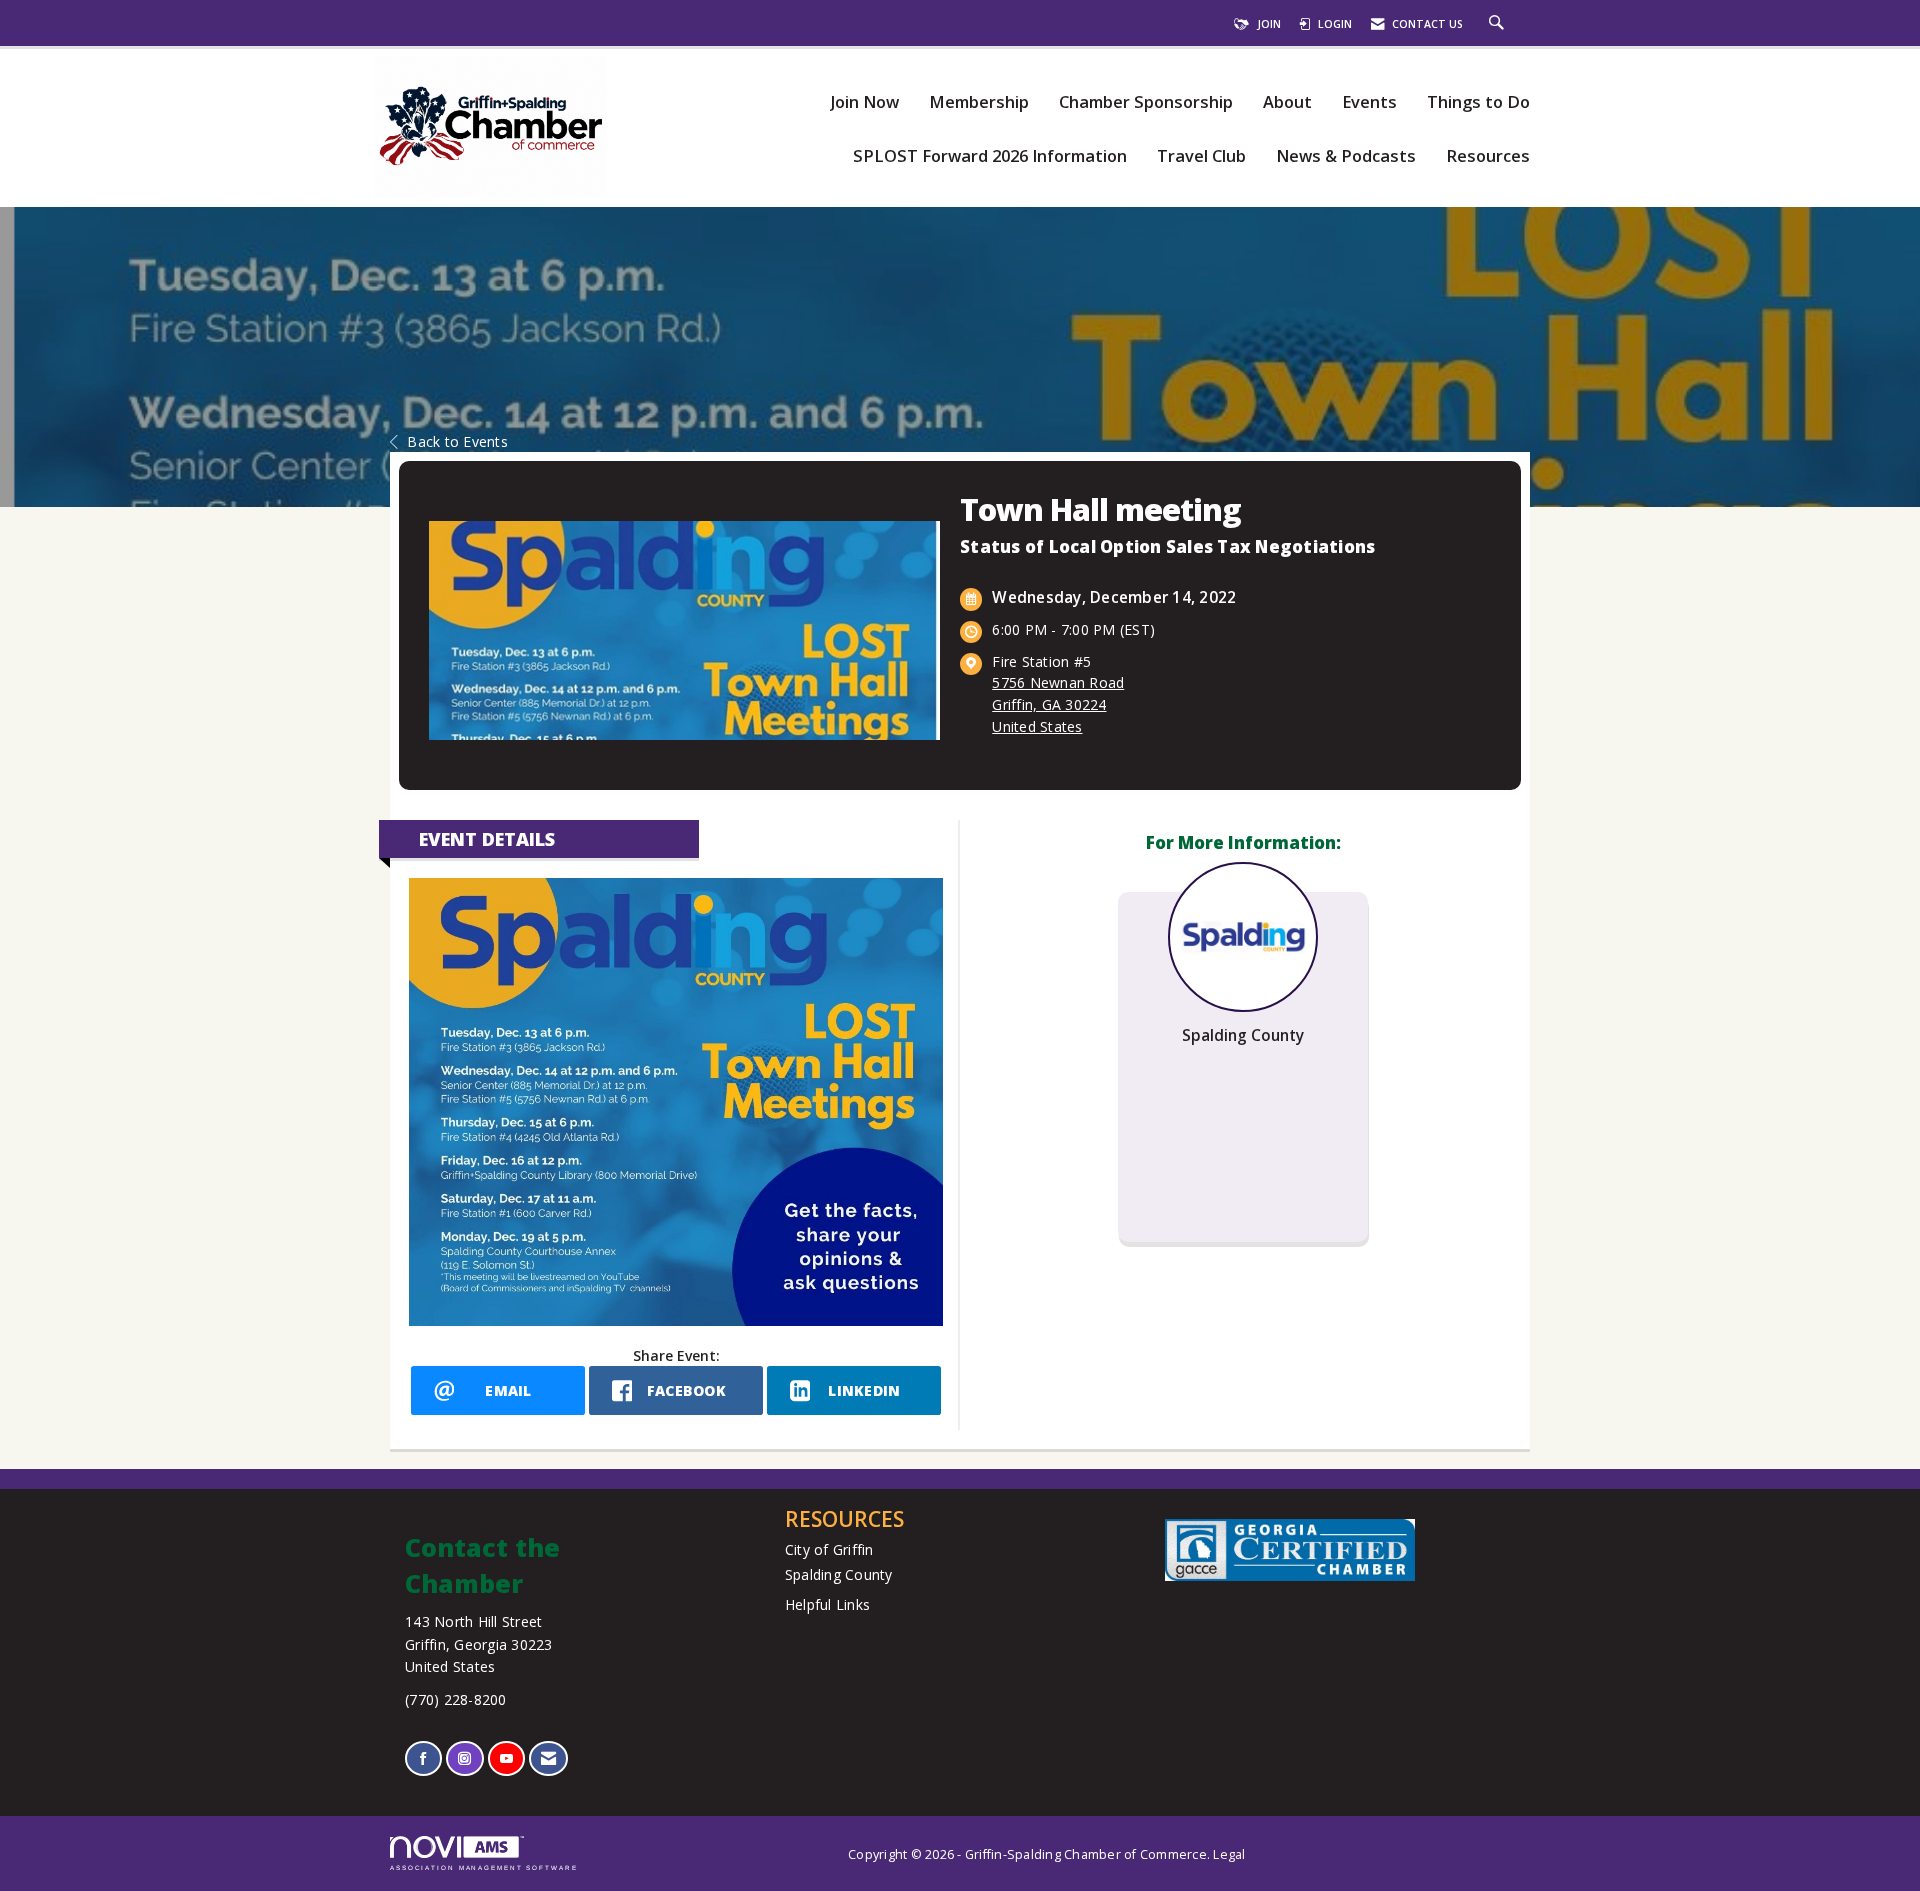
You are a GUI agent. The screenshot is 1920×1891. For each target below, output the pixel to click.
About (1287, 102)
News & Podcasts (1346, 156)
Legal (1229, 1854)
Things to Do (1478, 102)
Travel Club (1201, 156)
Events (1369, 102)
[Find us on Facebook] (423, 1758)
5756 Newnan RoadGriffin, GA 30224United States (1058, 704)
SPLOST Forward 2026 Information (990, 156)
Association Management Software (484, 1867)
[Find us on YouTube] (506, 1758)
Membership (979, 102)
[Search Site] (1499, 24)
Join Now (864, 102)
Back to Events (457, 441)
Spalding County (839, 1574)
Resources (1488, 156)
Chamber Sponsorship (1146, 102)
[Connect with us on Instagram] (464, 1758)
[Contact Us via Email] (548, 1758)
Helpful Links (827, 1604)
